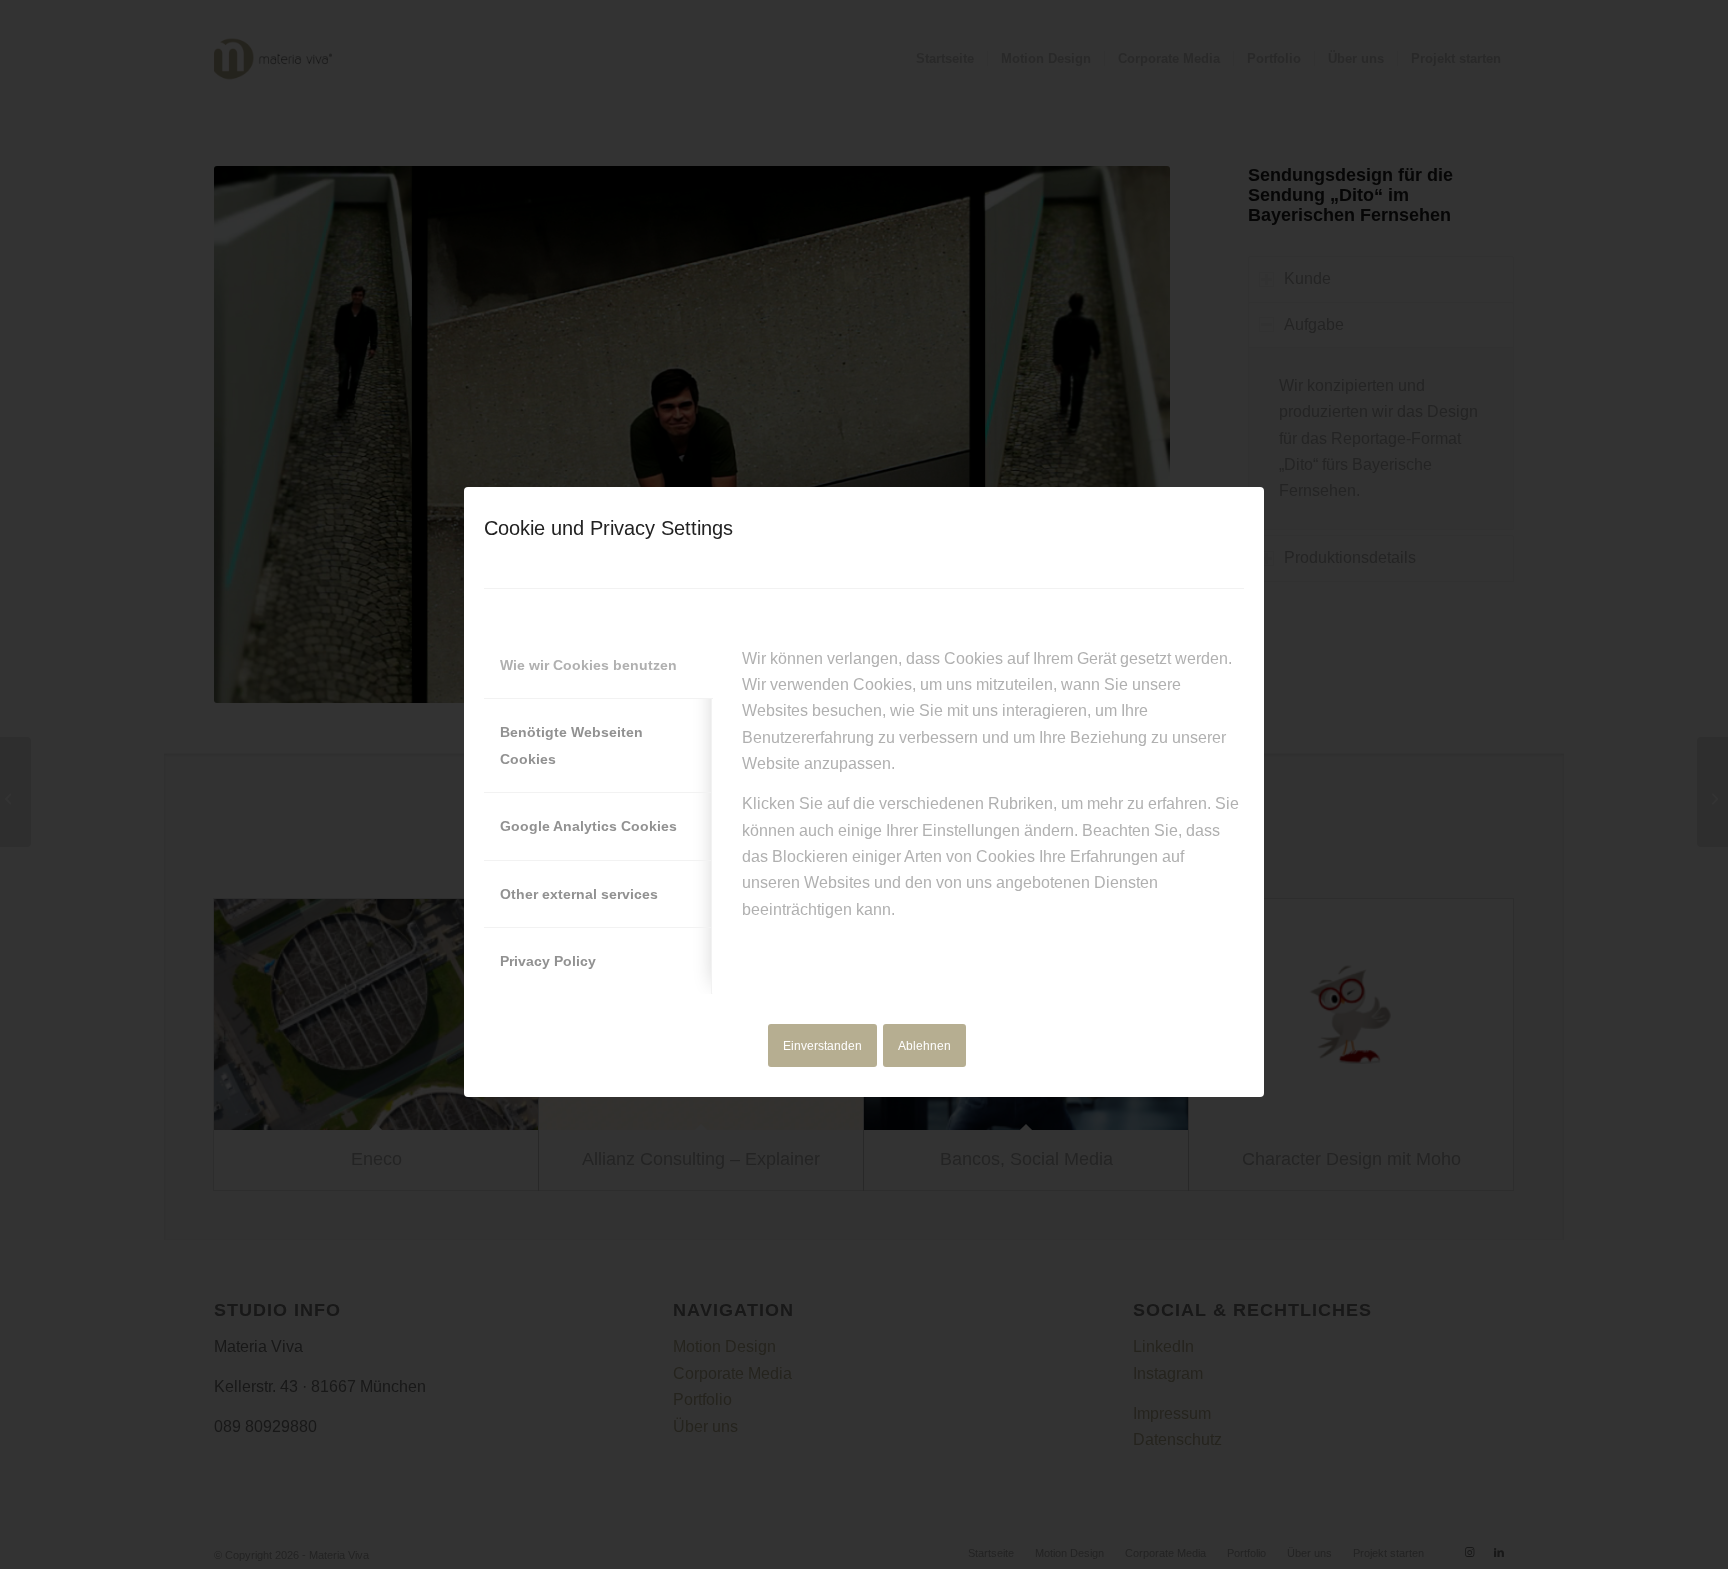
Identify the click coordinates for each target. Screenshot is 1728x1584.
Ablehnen (924, 1046)
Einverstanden (822, 1046)
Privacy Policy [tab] (548, 961)
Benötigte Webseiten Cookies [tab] (571, 745)
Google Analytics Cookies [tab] (588, 826)
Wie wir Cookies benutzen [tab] (588, 665)
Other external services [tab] (579, 894)
